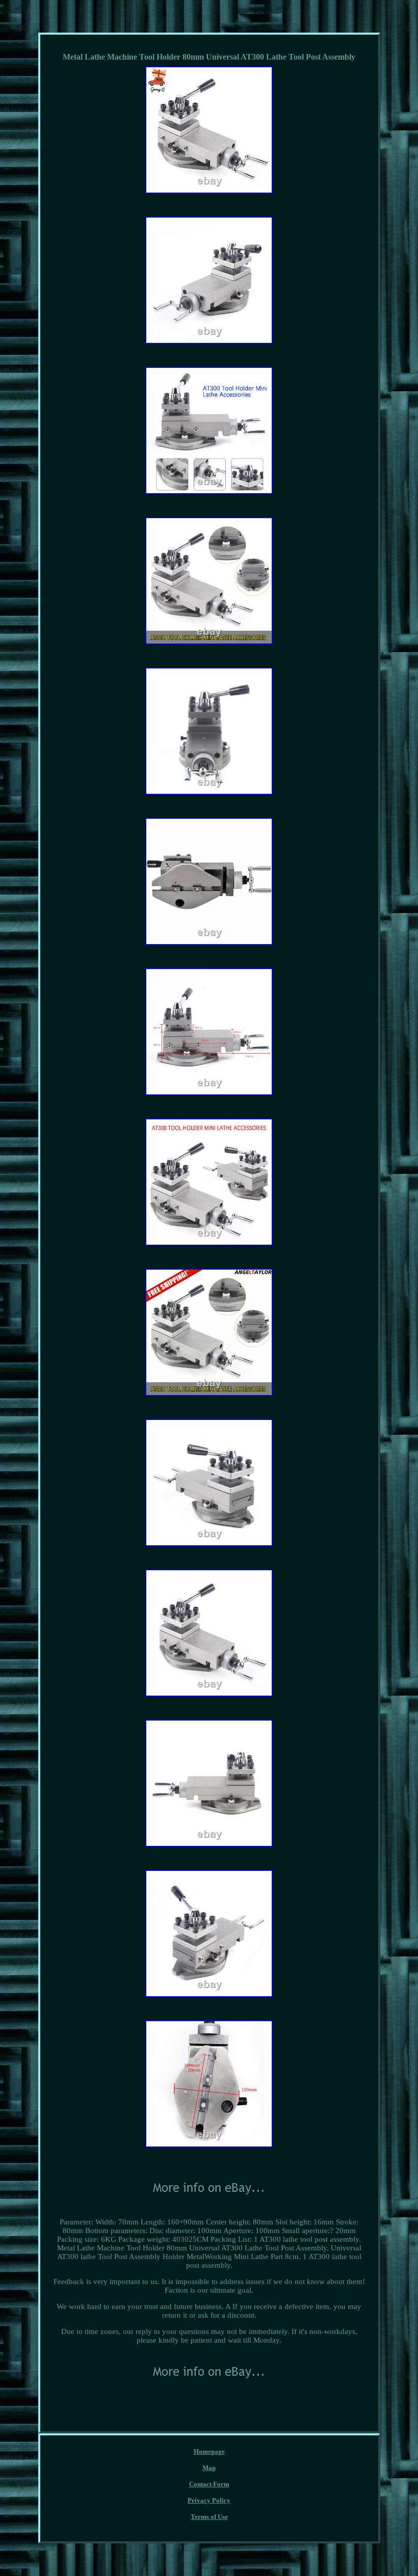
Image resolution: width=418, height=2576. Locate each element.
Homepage (209, 2451)
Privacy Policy (209, 2500)
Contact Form (209, 2484)
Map (209, 2468)
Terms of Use (209, 2517)
